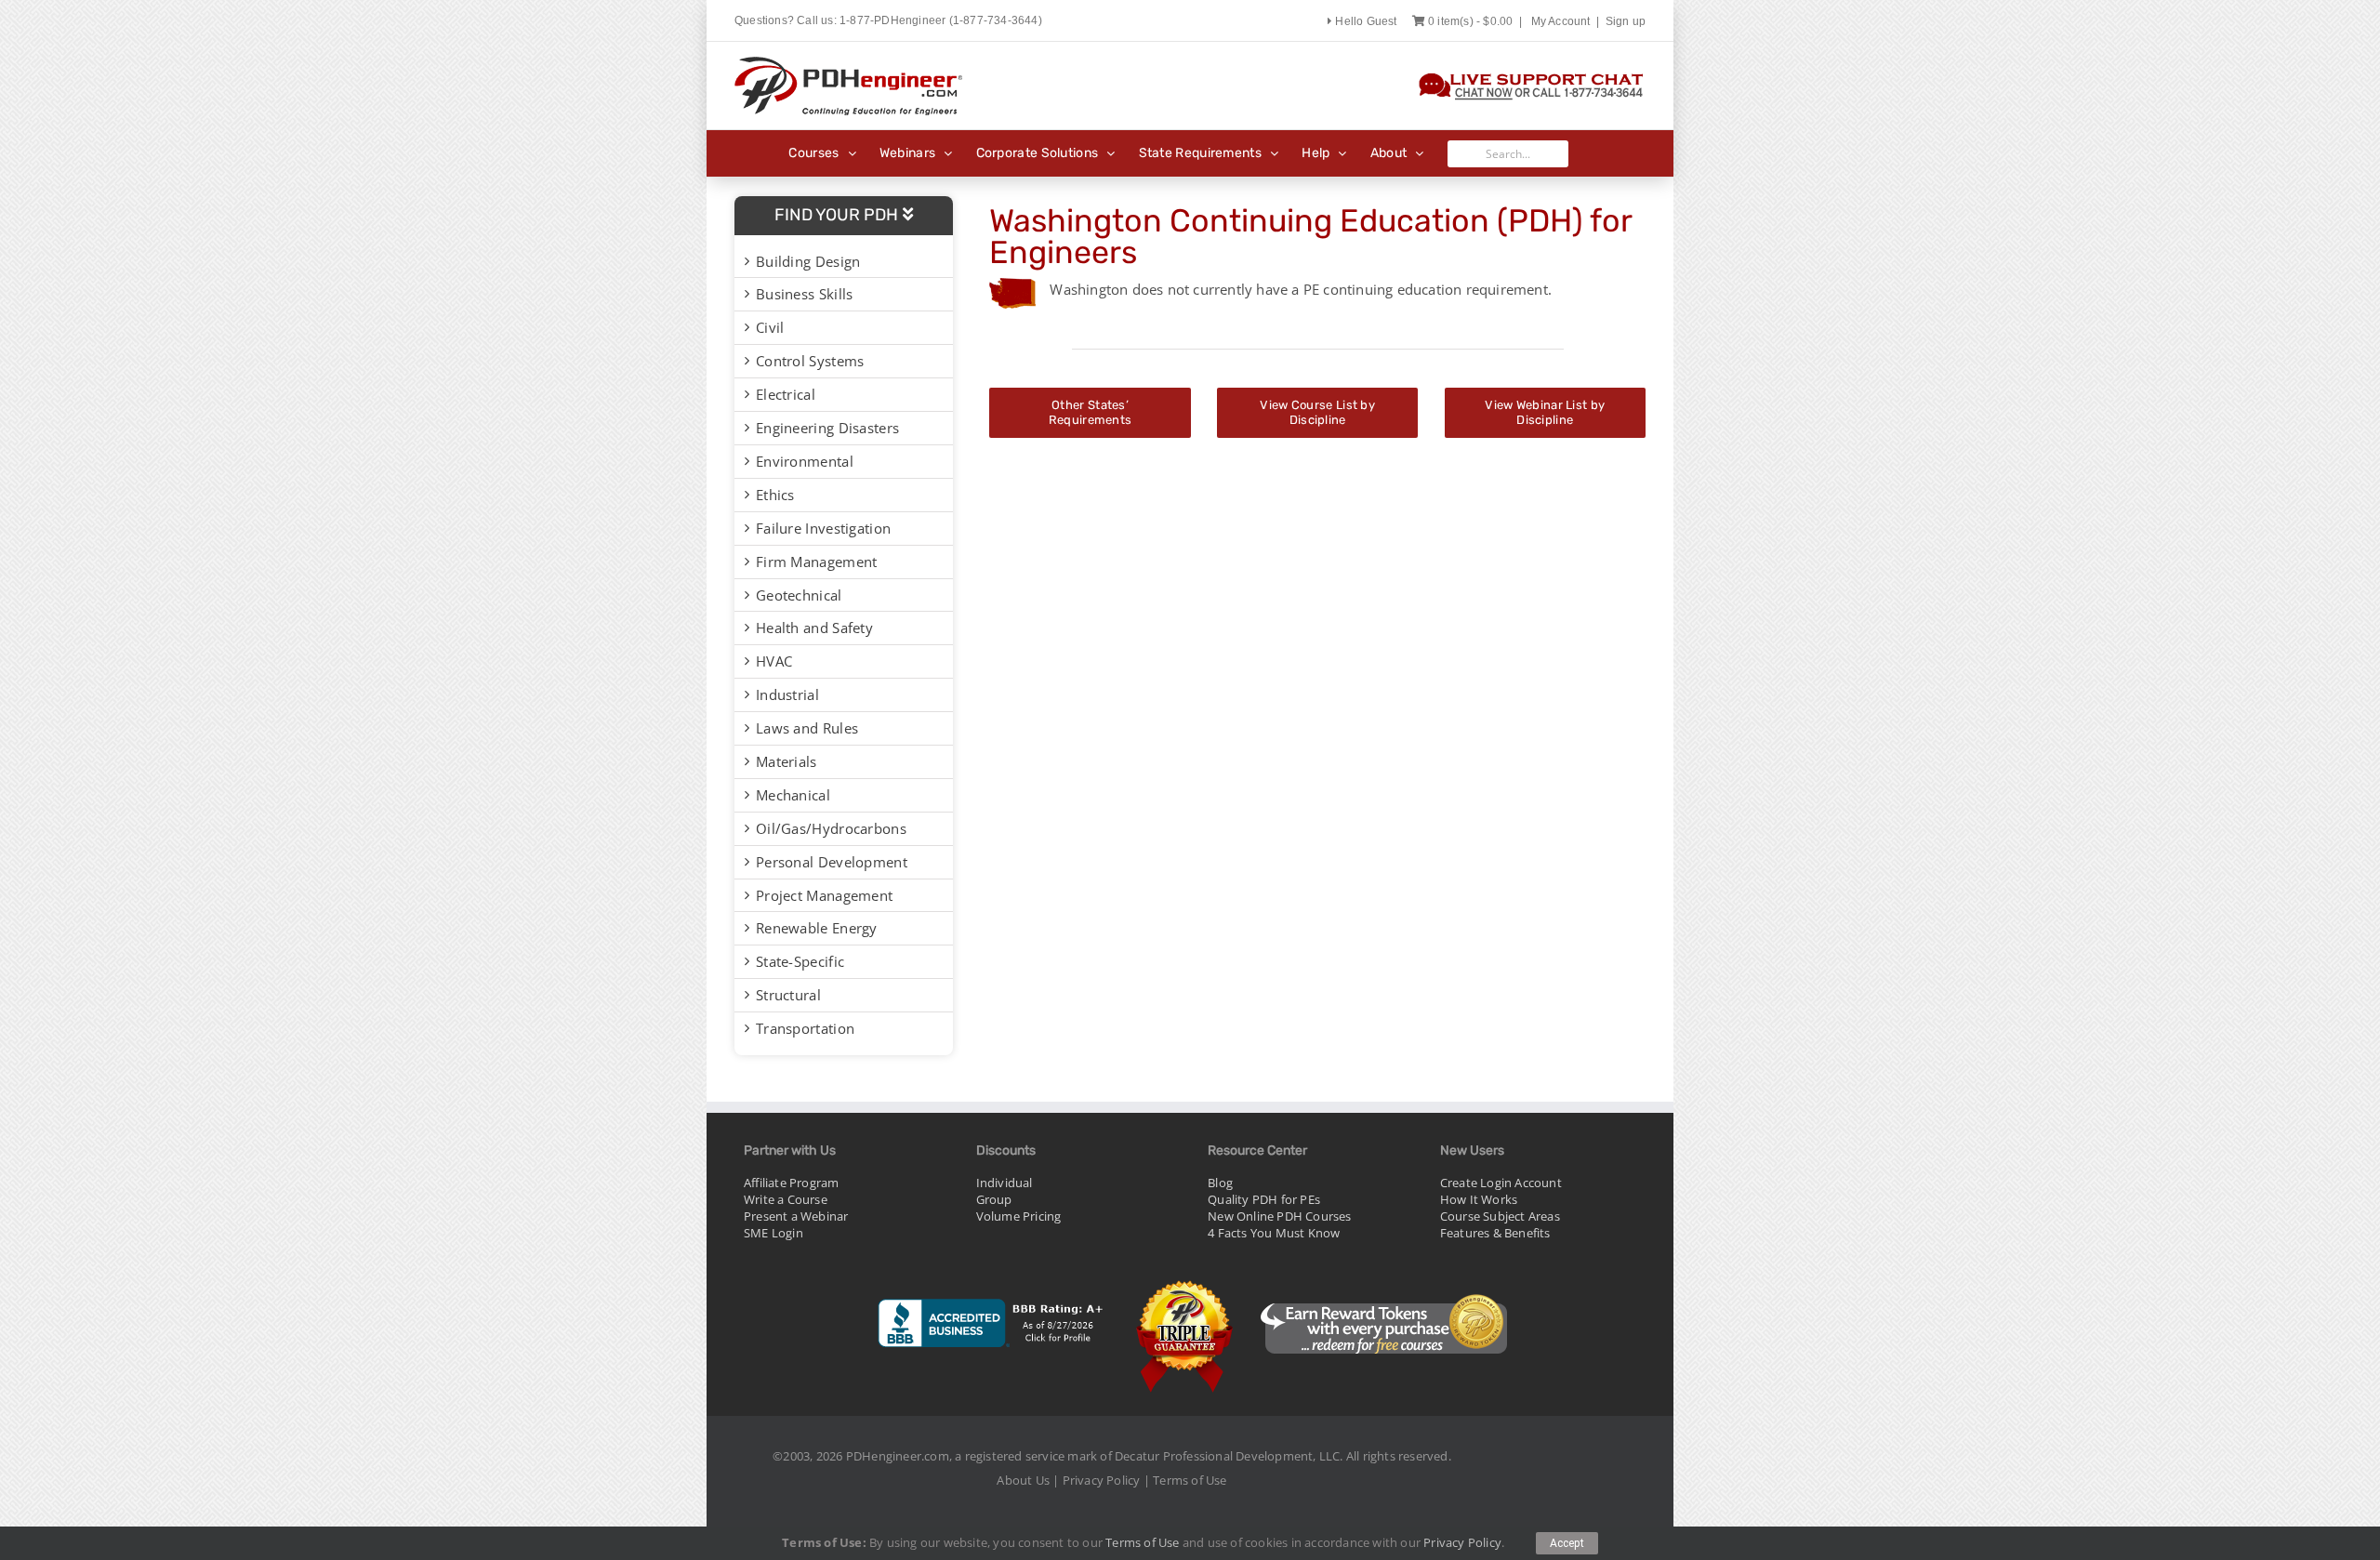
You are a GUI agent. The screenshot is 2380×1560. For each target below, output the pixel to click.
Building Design (808, 261)
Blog (1220, 1183)
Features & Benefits (1495, 1233)
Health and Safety (814, 628)
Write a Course (786, 1199)
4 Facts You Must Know (1274, 1233)
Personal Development (832, 862)
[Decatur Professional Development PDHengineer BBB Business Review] (992, 1283)
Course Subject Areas (1500, 1216)
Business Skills (805, 294)
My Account (1561, 21)
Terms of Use (1190, 1480)
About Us (1023, 1480)
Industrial (787, 694)
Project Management (824, 895)
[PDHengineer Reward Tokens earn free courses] (1383, 1283)
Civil (770, 327)
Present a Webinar (796, 1216)
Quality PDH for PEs (1264, 1199)
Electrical (786, 394)
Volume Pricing (1019, 1216)
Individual (1005, 1183)
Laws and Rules (807, 728)
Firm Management (817, 562)
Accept (1567, 1543)
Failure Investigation (823, 528)
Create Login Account (1501, 1183)
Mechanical (793, 795)
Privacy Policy (1102, 1480)
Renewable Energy (817, 928)
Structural (788, 995)
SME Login (773, 1233)
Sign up (1626, 21)
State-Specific (800, 961)
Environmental (805, 461)
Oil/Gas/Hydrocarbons (831, 828)
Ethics (775, 495)
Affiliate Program (791, 1183)
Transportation (805, 1028)
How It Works (1479, 1199)
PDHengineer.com (898, 1456)
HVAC (774, 661)
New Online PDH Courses (1279, 1216)
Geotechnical (799, 595)
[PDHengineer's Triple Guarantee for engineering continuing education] (1185, 1283)
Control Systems (810, 361)
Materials (787, 761)
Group (994, 1199)
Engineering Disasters (827, 428)
